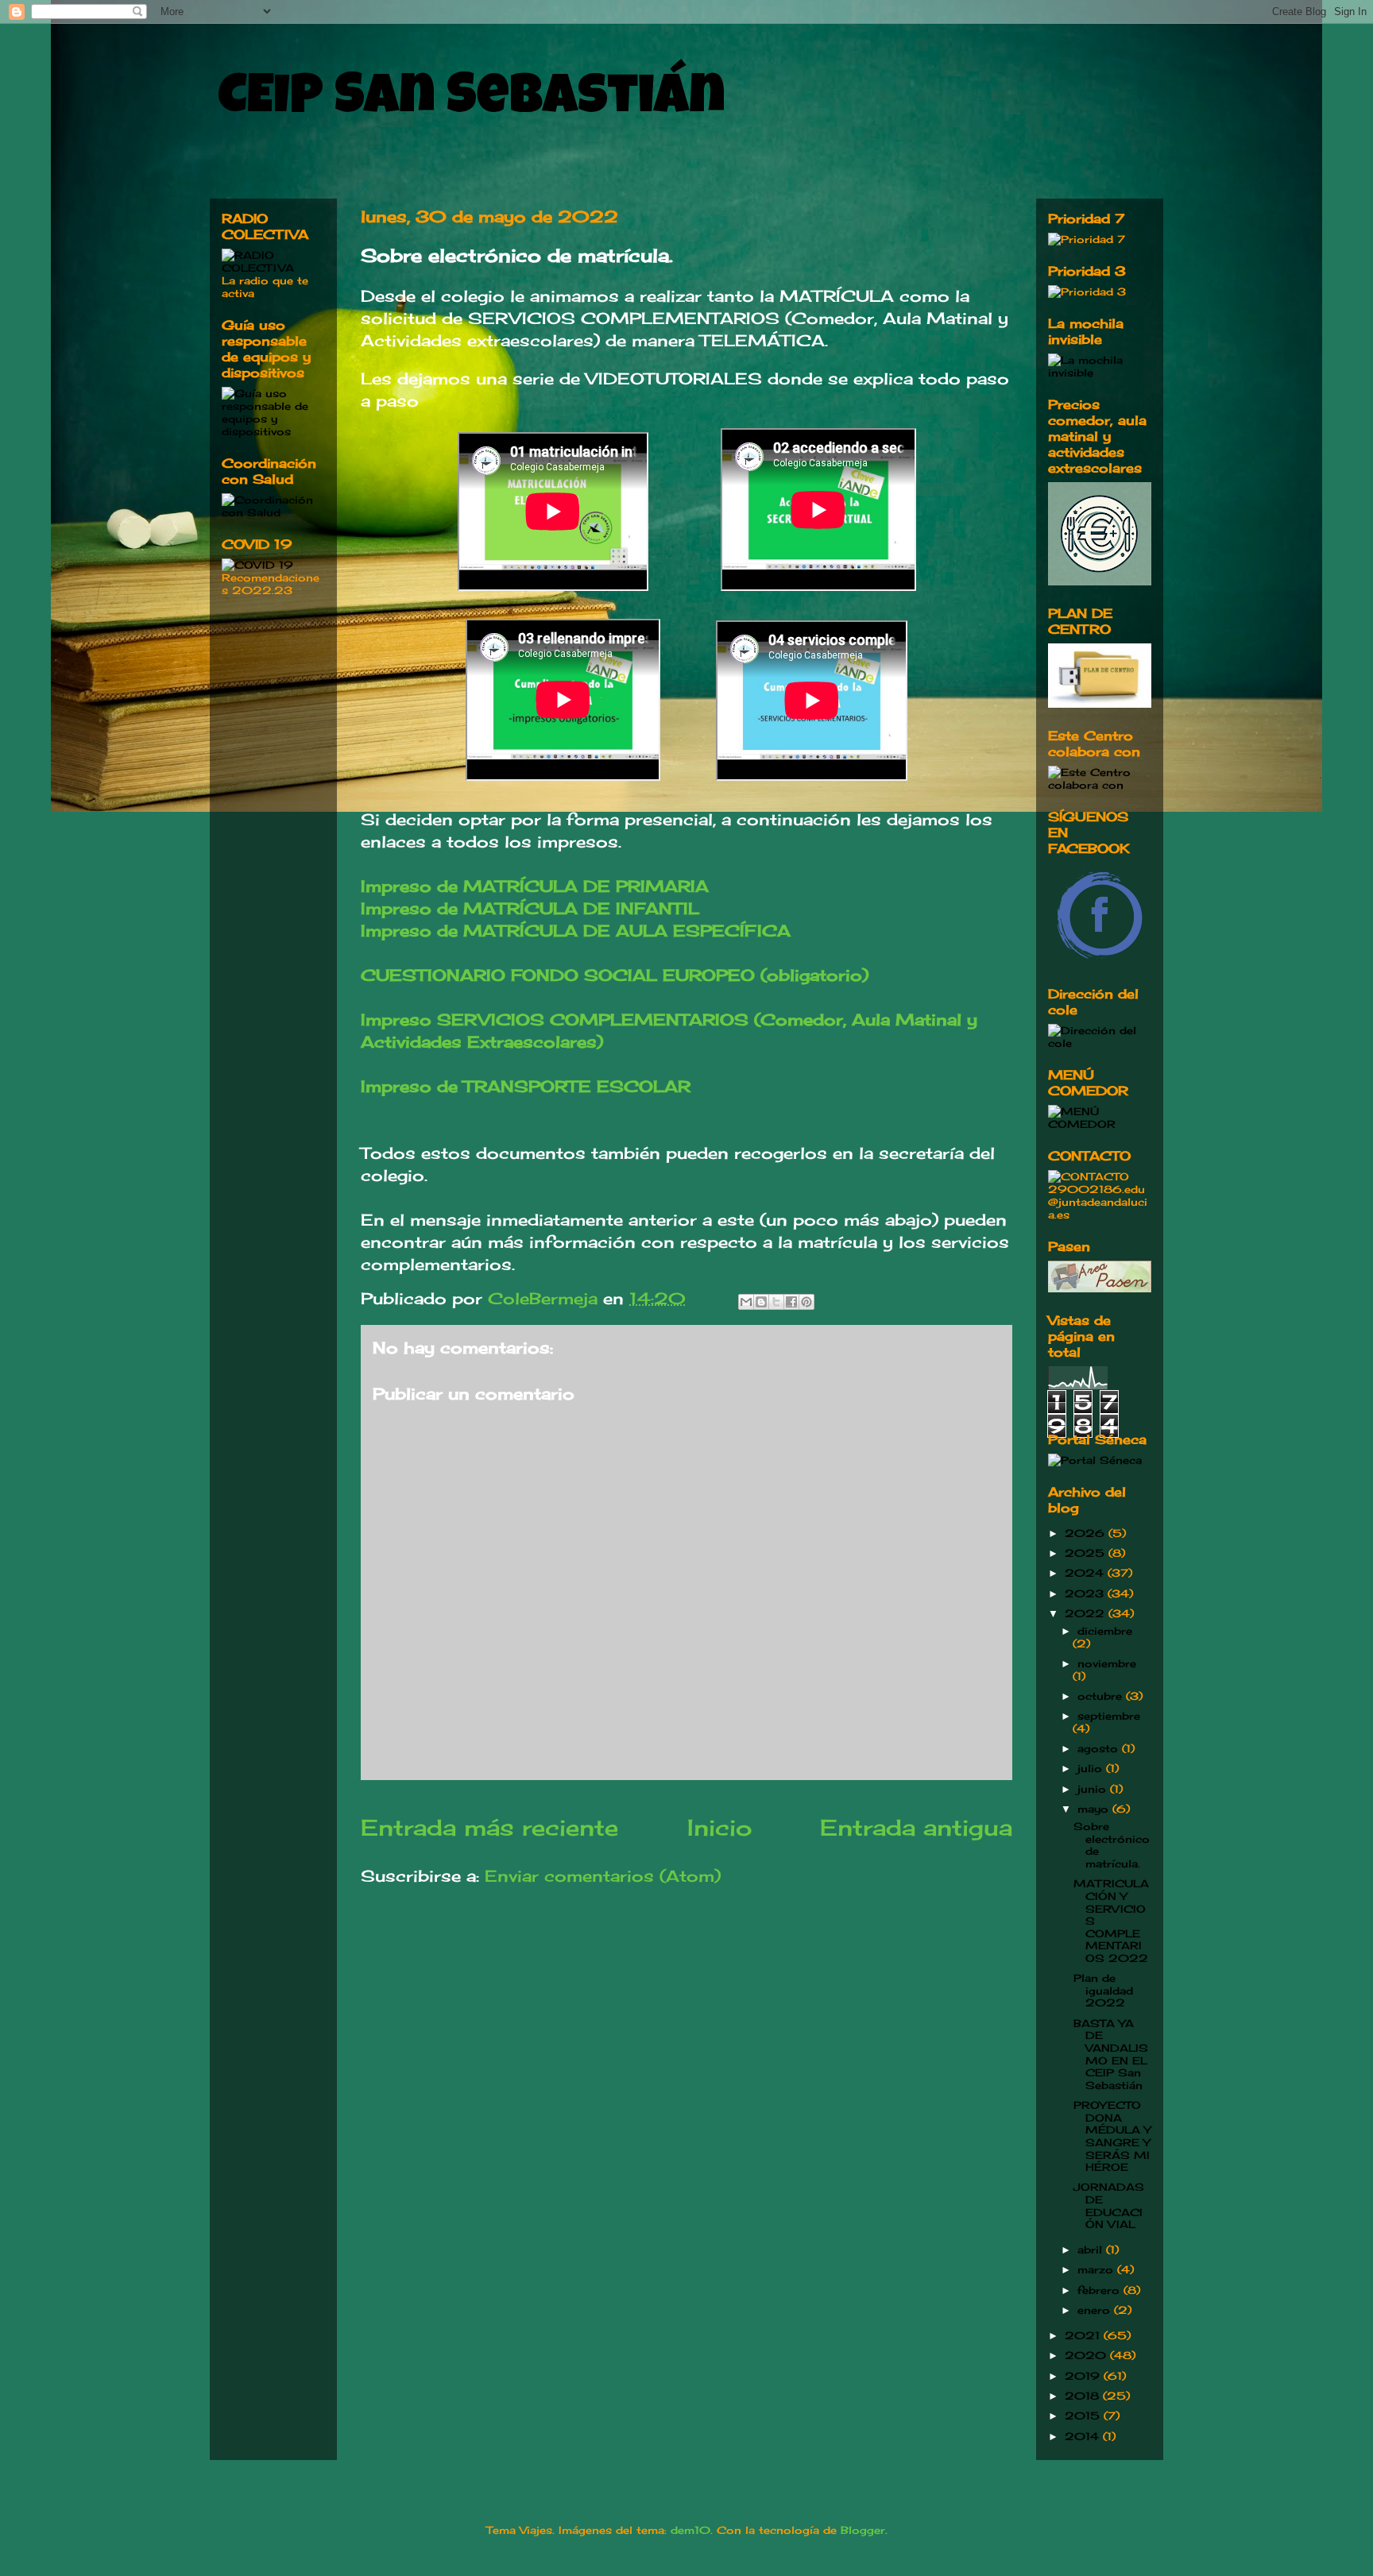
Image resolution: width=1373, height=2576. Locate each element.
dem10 (690, 2530)
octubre (1102, 1696)
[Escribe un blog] (761, 1302)
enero (1096, 2310)
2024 (1086, 1573)
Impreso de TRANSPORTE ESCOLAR (526, 1086)
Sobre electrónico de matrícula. (1112, 1845)
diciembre (1105, 1631)
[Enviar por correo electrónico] (746, 1302)
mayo (1095, 1809)
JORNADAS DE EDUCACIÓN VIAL (1109, 2205)
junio (1094, 1789)
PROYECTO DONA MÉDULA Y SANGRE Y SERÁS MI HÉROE (1112, 2136)
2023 (1086, 1593)
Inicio (719, 1827)
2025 (1087, 1553)
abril (1092, 2250)
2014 (1084, 2436)
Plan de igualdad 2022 (1103, 1990)
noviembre (1107, 1663)
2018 (1084, 2396)
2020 (1087, 2355)
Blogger (863, 2530)
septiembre (1109, 1716)
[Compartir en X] (776, 1302)
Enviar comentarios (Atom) (603, 1876)
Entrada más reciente (489, 1827)
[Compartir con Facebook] (791, 1302)
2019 (1084, 2376)
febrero (1100, 2290)
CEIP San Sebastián (472, 101)
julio (1092, 1768)
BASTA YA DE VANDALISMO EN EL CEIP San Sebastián (1111, 2054)
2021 (1084, 2335)
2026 (1087, 1533)
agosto (1100, 1748)
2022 (1087, 1613)
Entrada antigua (916, 1827)
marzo (1097, 2269)
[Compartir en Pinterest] (806, 1302)
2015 (1084, 2416)
